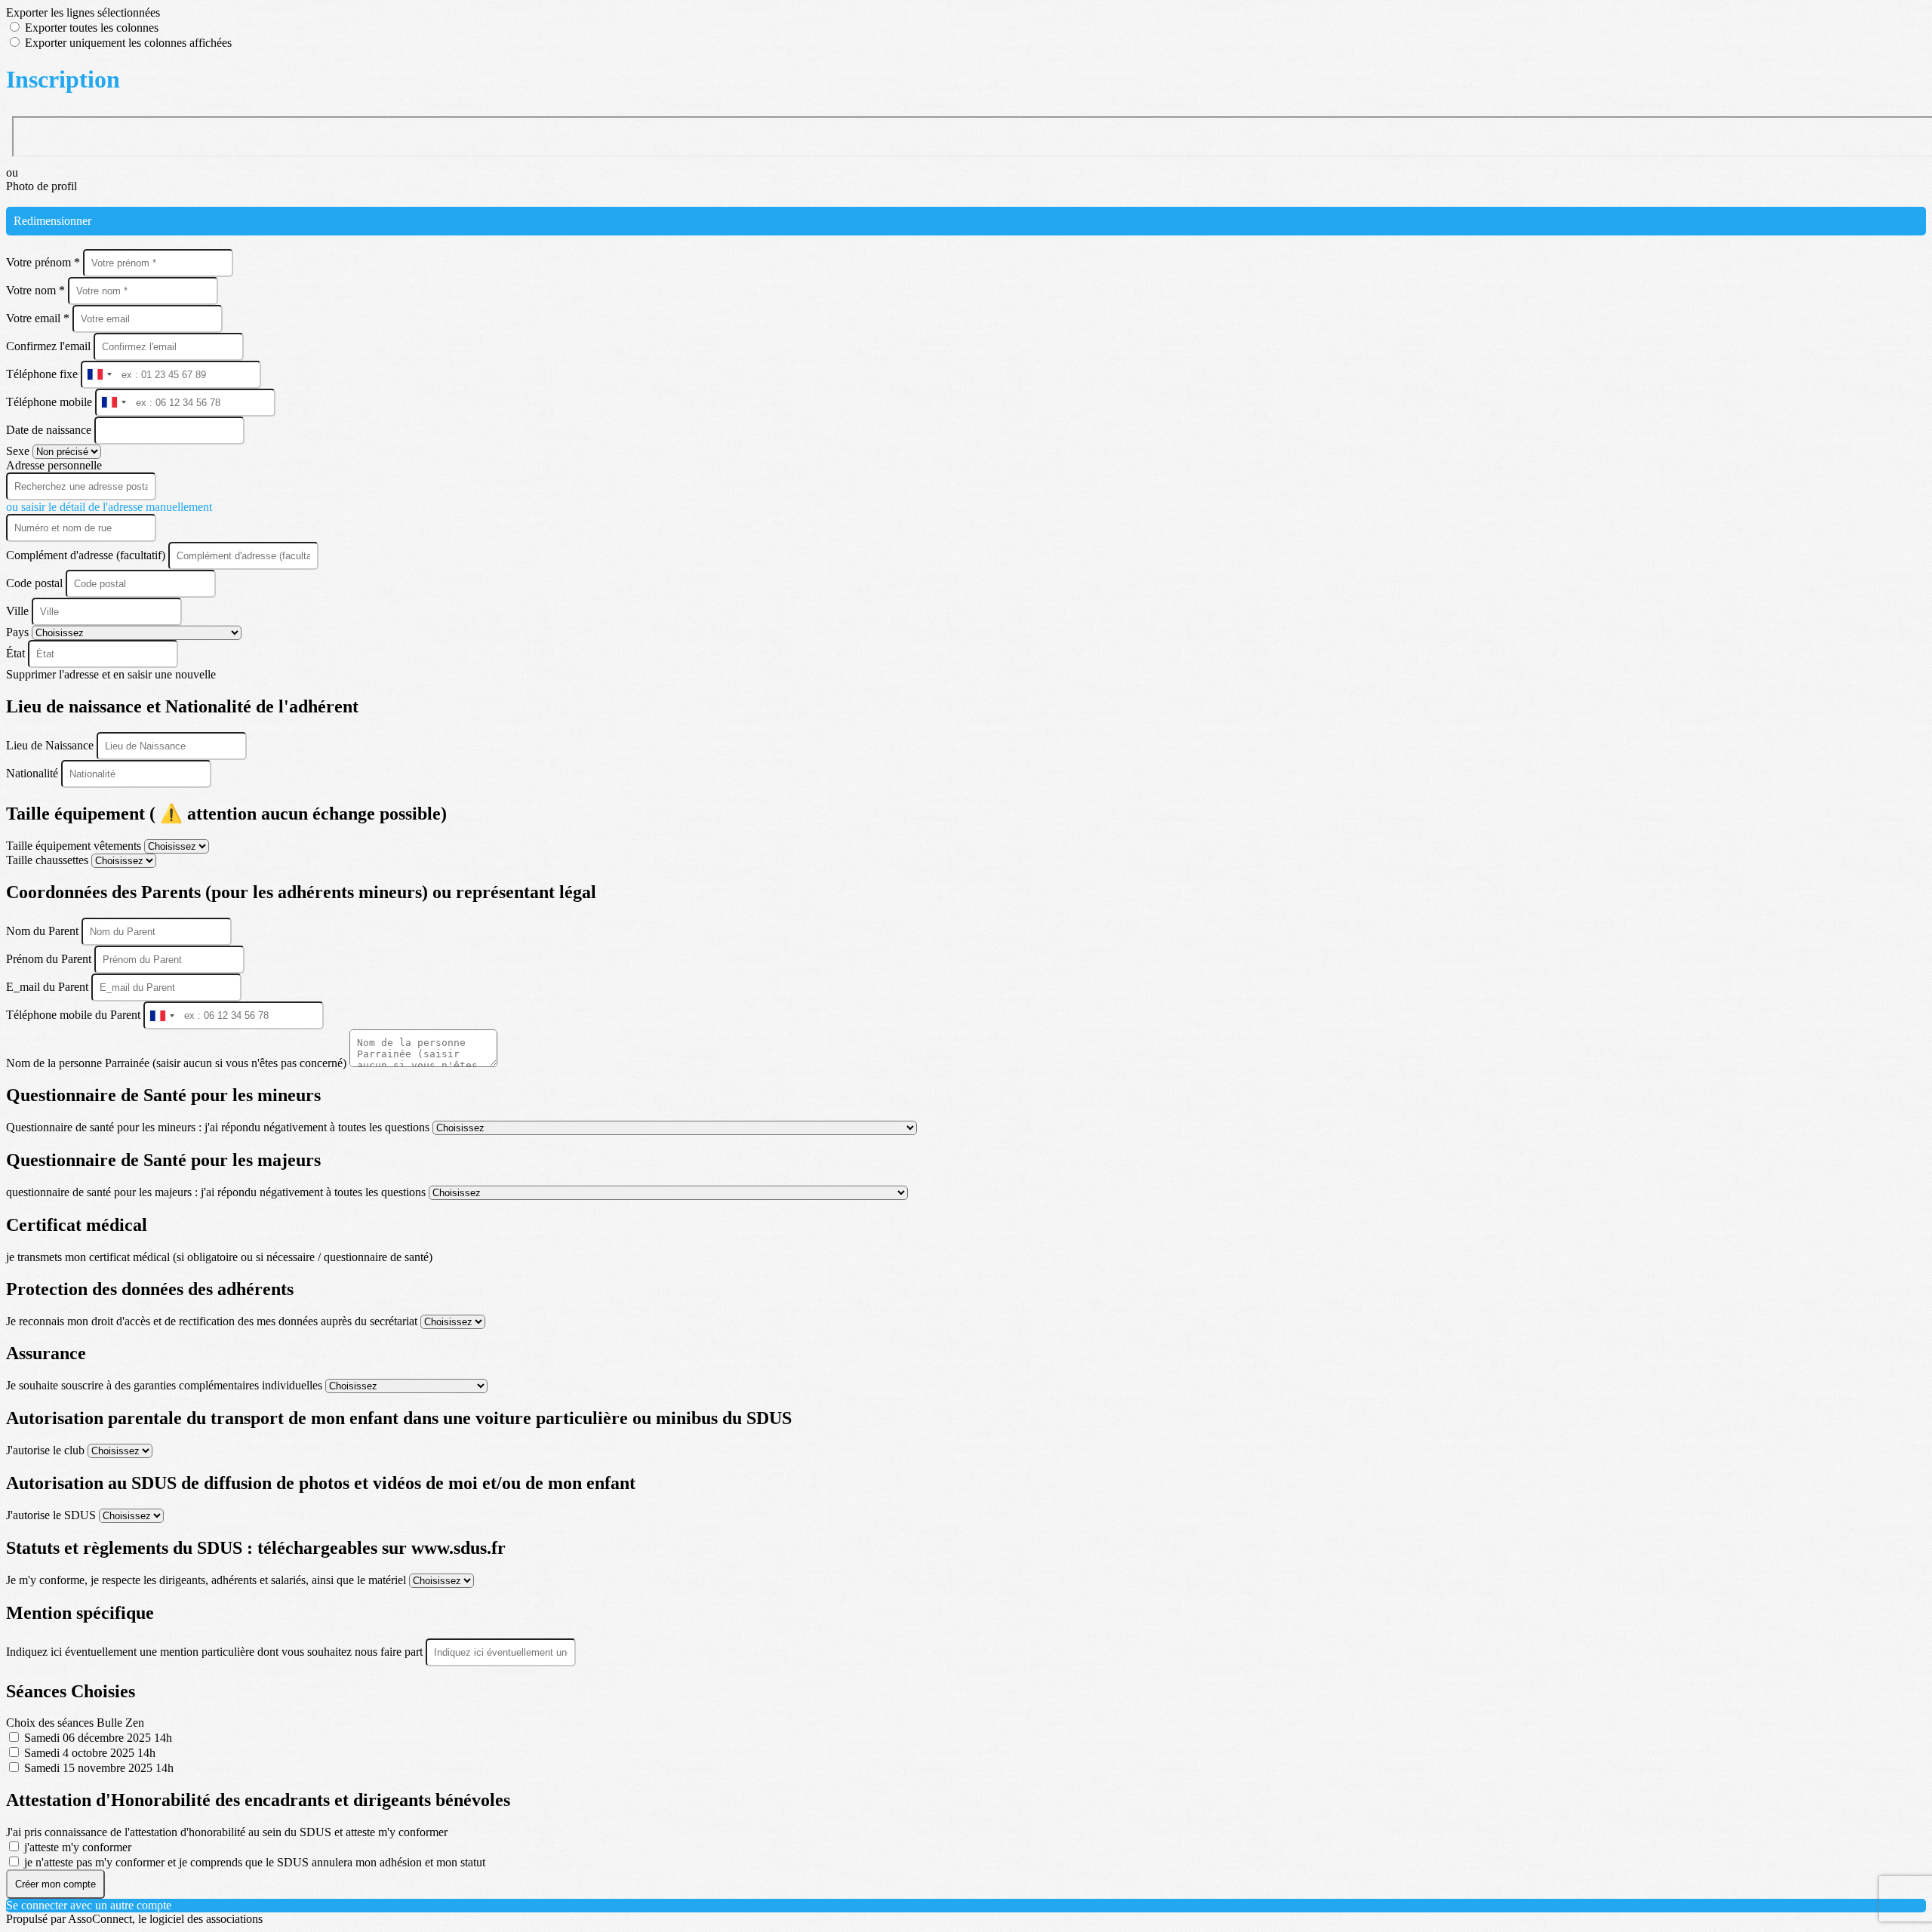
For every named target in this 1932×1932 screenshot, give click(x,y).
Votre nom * (37, 290)
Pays (19, 632)
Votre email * (39, 318)
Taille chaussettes (49, 860)
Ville (19, 611)
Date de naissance (50, 430)
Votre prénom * (45, 262)
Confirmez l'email (48, 346)
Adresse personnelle (54, 465)
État (17, 653)
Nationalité (34, 773)
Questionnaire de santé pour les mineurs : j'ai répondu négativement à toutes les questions (219, 1127)
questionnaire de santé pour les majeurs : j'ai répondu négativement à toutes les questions (217, 1192)
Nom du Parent (44, 931)
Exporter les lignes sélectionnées (83, 12)
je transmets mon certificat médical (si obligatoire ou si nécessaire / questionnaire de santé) (219, 1257)
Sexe (19, 451)
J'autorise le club (47, 1450)
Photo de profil (42, 186)
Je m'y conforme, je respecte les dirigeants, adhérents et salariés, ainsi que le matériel (208, 1580)
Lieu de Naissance (51, 745)
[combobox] (99, 375)
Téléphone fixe (43, 374)
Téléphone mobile (51, 402)
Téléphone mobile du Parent (75, 1015)
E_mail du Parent (49, 987)
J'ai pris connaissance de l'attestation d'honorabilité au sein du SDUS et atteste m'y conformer (227, 1832)
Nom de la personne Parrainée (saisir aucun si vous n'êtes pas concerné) (178, 1063)
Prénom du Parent (50, 959)
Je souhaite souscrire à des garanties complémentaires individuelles (166, 1385)
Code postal (34, 583)
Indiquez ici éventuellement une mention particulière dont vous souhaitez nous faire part (216, 1652)
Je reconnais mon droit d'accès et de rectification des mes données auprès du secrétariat (213, 1321)
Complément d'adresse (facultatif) (87, 555)
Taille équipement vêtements (75, 846)
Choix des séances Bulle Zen (75, 1723)
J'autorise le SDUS (52, 1515)
